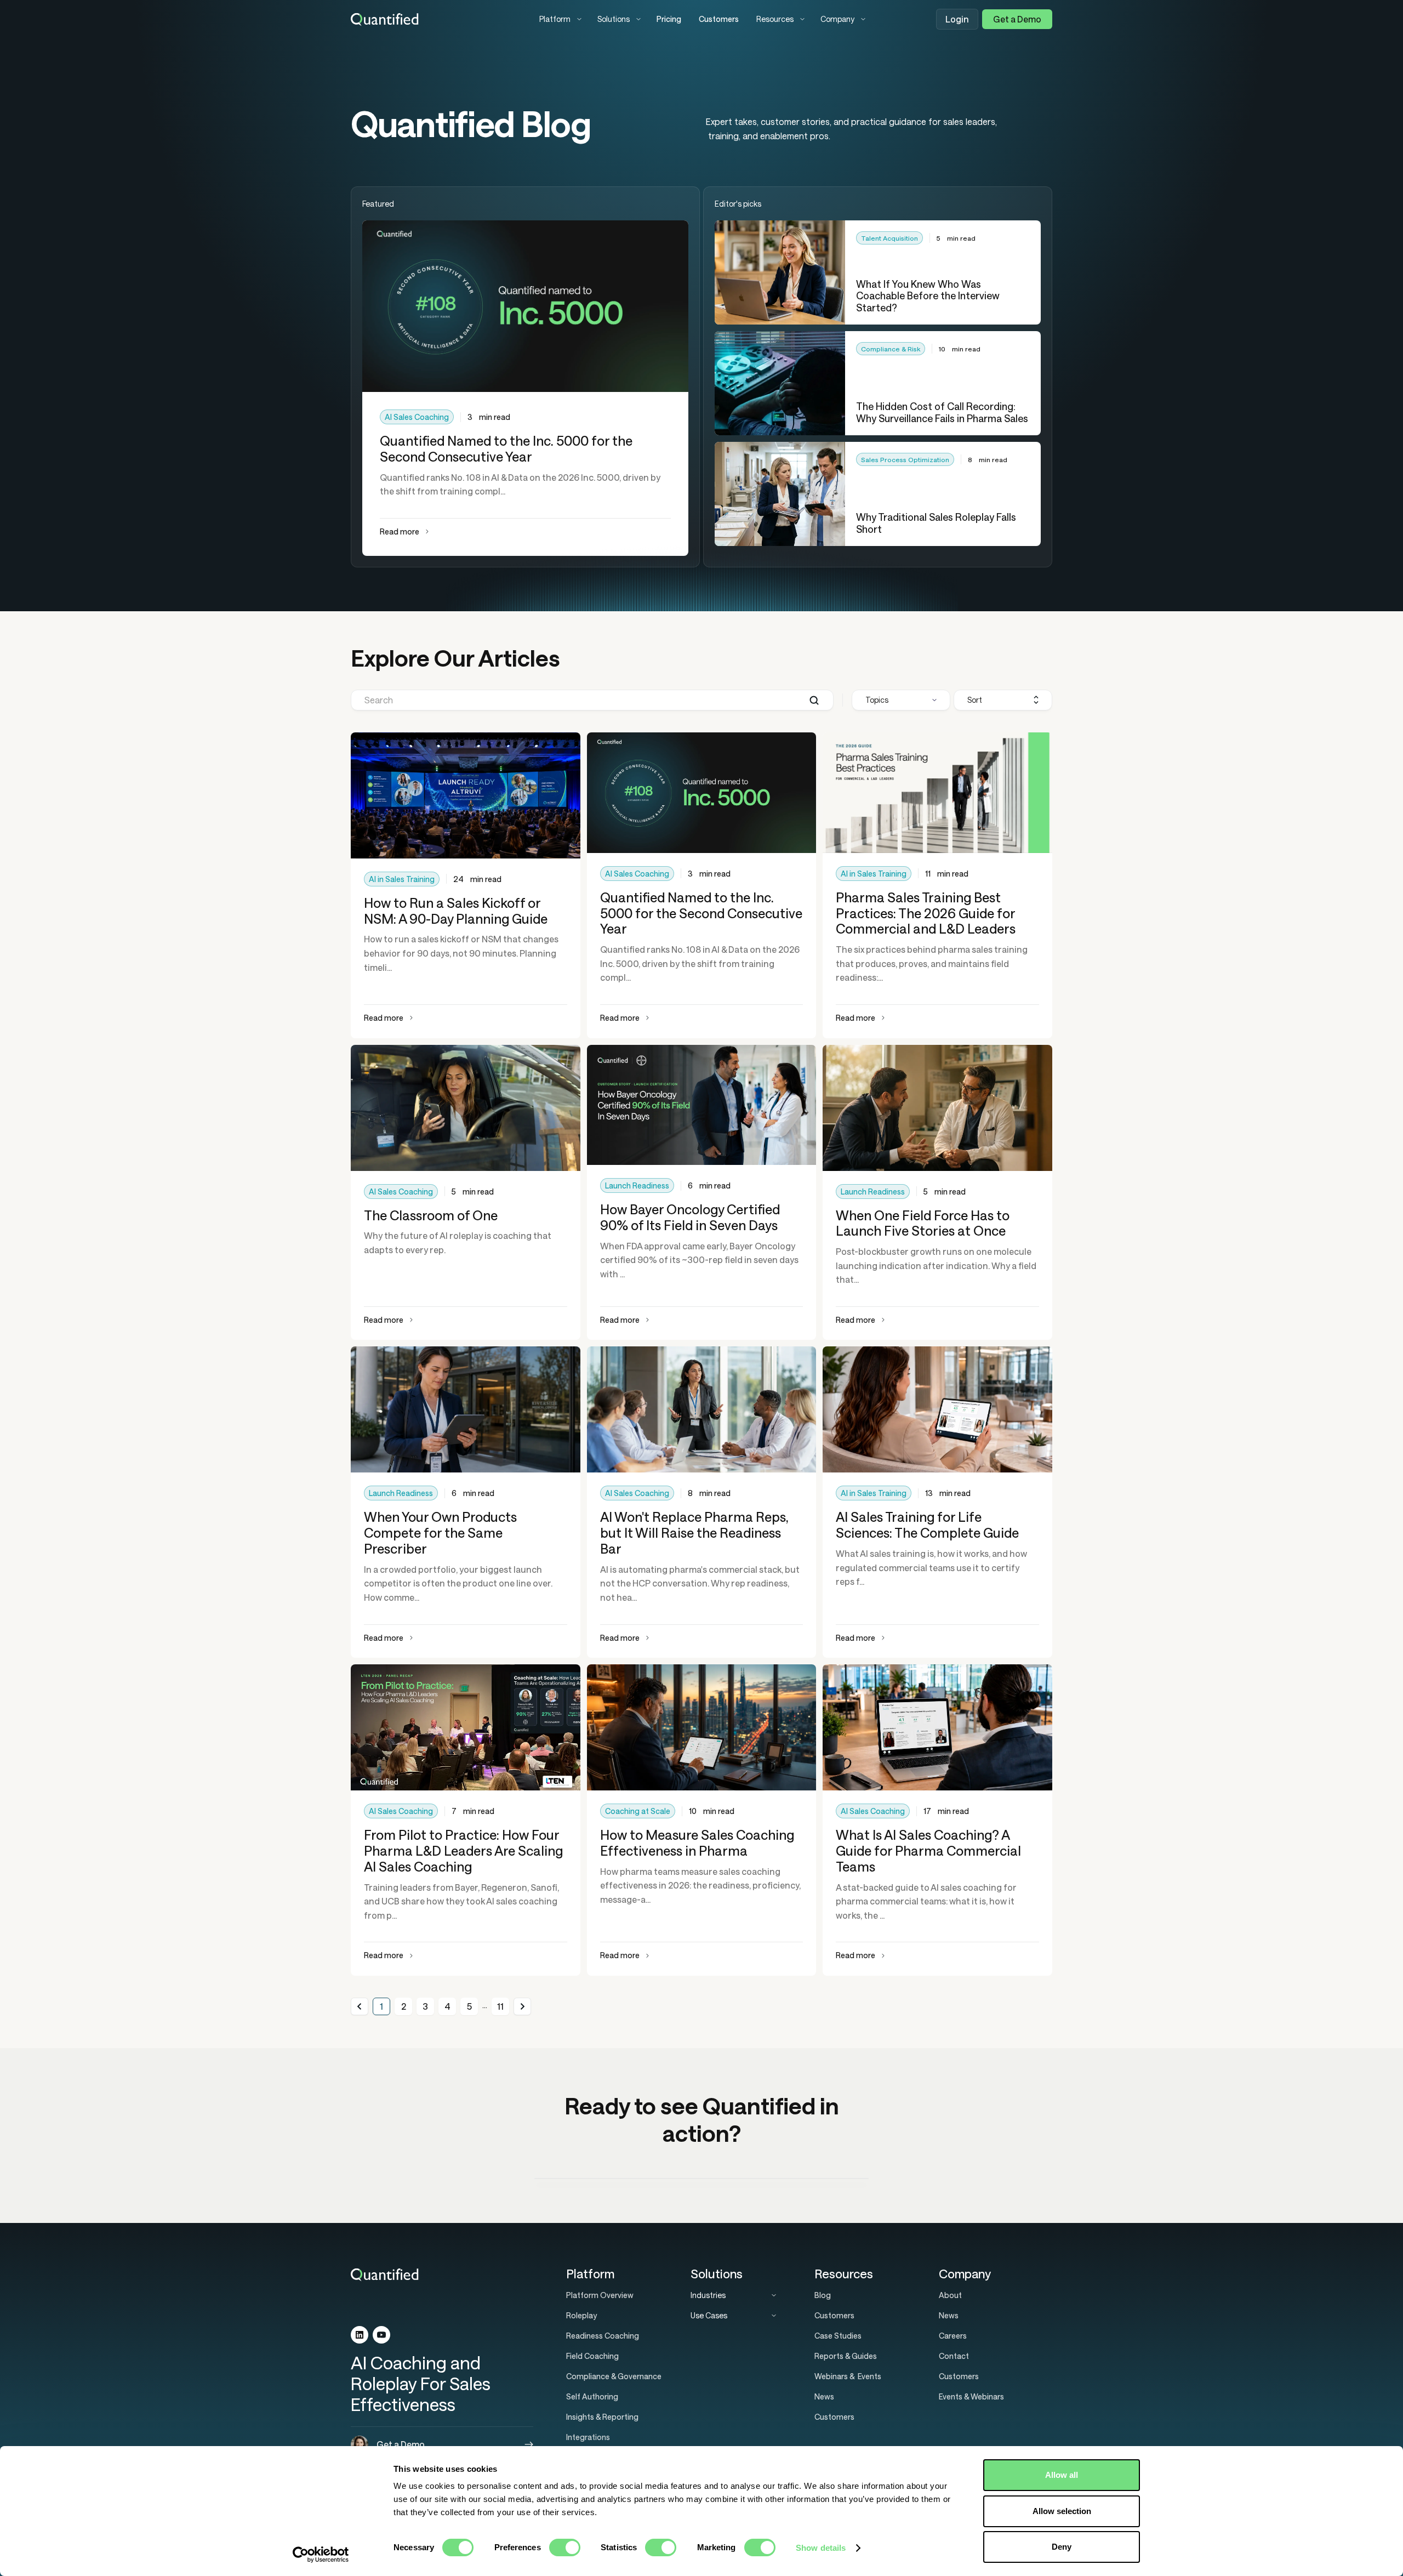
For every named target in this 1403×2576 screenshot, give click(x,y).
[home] (436, 19)
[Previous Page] (360, 2006)
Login (957, 19)
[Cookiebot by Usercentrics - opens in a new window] (321, 2555)
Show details (821, 2548)
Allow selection (1062, 2511)
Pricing (669, 19)
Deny (1062, 2547)
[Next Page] (522, 2006)
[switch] (565, 2547)
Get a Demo (1017, 19)
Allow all (1062, 2475)
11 (500, 2006)
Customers (719, 19)
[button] (560, 19)
